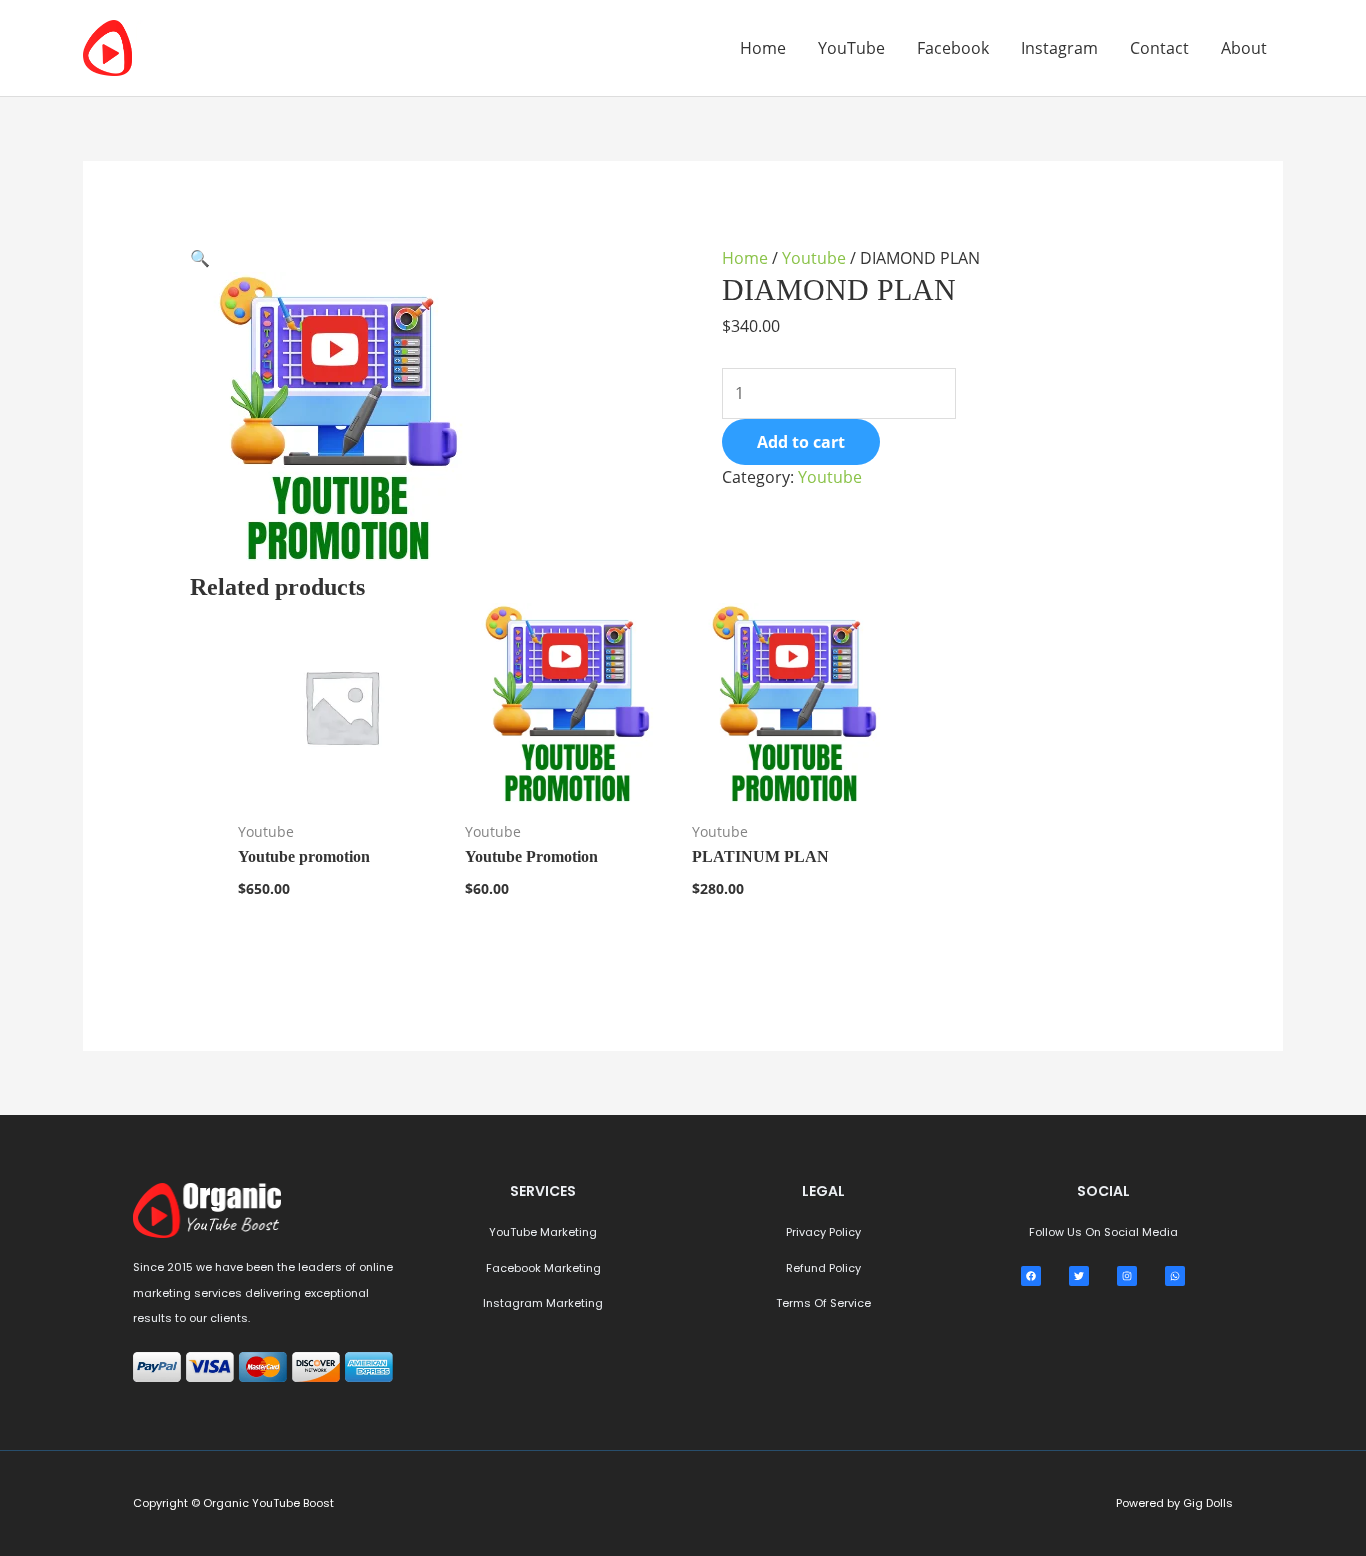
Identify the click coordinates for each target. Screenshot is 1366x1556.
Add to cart (801, 442)
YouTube (851, 48)
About (1244, 48)
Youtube (814, 258)
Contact (1159, 48)
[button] (200, 258)
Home (763, 48)
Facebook (953, 48)
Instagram (1059, 48)
